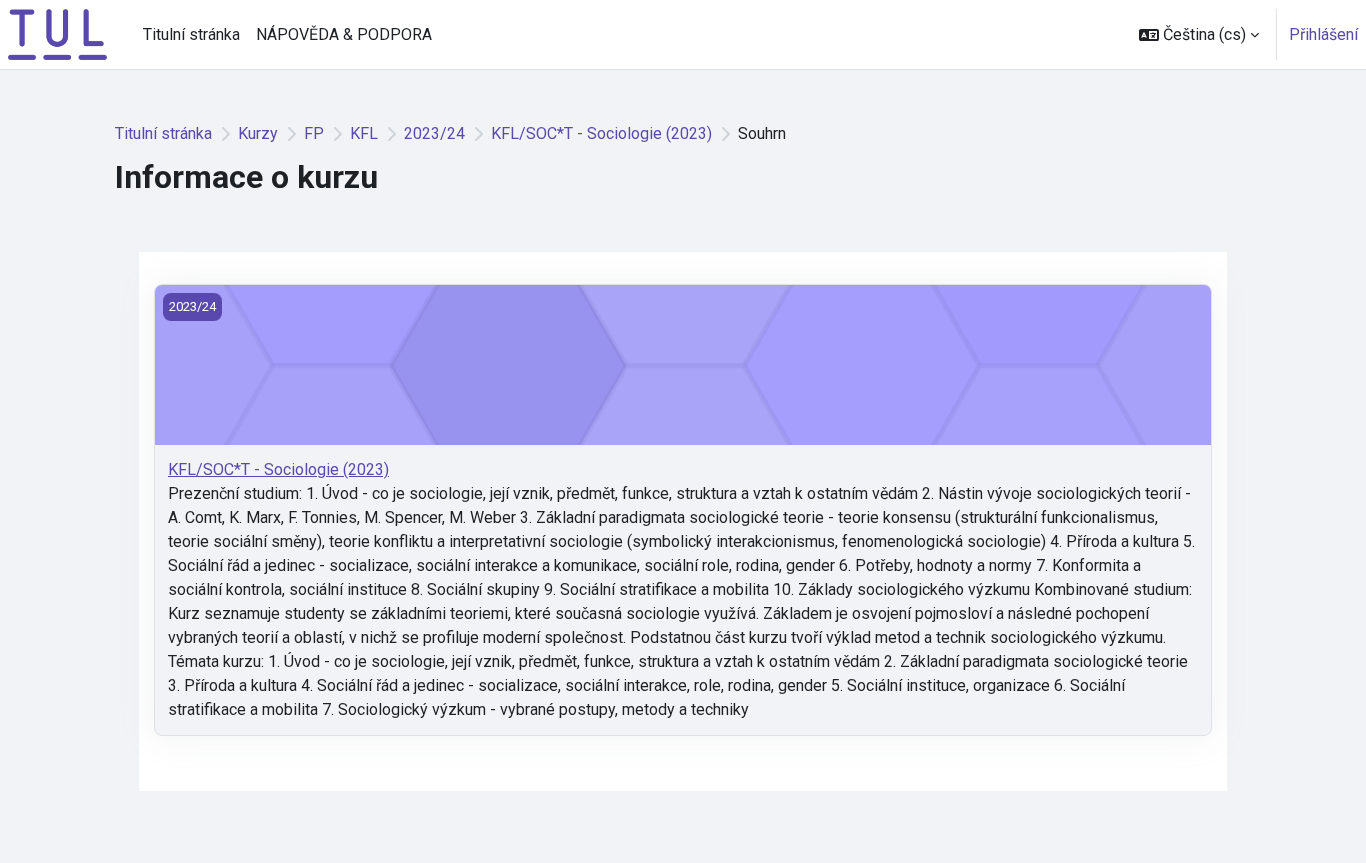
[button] (1199, 34)
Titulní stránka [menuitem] (191, 34)
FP (314, 133)
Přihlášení (1323, 34)
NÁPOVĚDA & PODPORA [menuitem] (344, 34)
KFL (364, 133)
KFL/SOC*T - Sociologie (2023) (601, 133)
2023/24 (434, 133)
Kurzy (258, 133)
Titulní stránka (163, 133)
